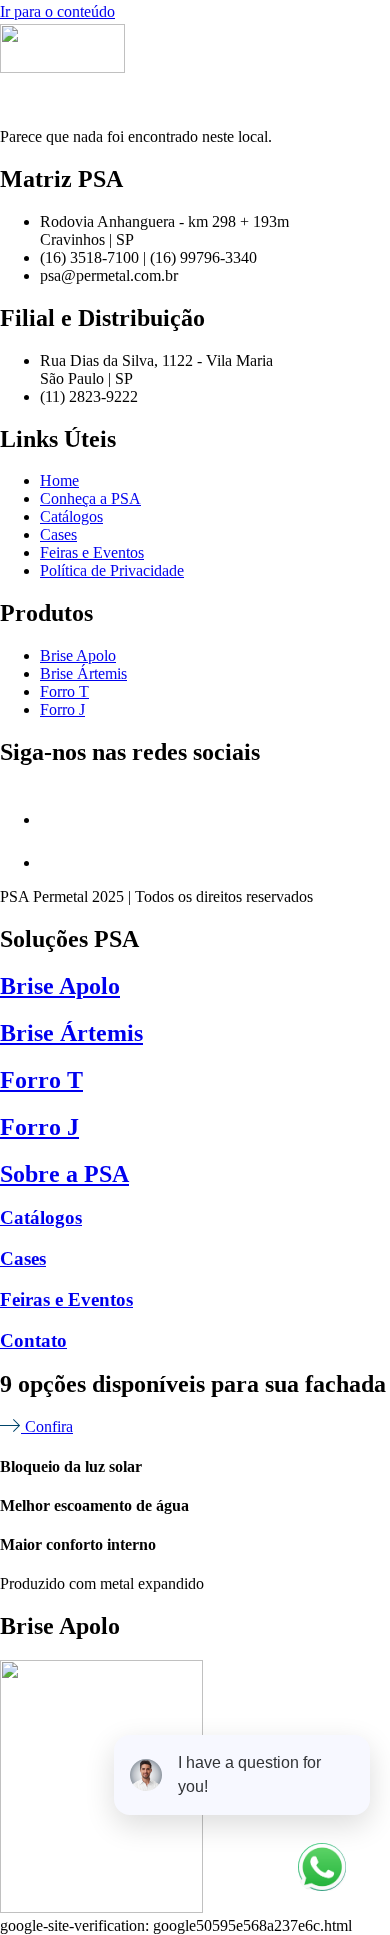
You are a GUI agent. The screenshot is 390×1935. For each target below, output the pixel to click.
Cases (23, 1258)
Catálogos (41, 1217)
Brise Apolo (60, 986)
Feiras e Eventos (66, 1299)
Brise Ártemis (71, 1033)
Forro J (39, 1127)
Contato (33, 1340)
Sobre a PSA (64, 1174)
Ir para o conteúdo (57, 11)
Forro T (41, 1080)
